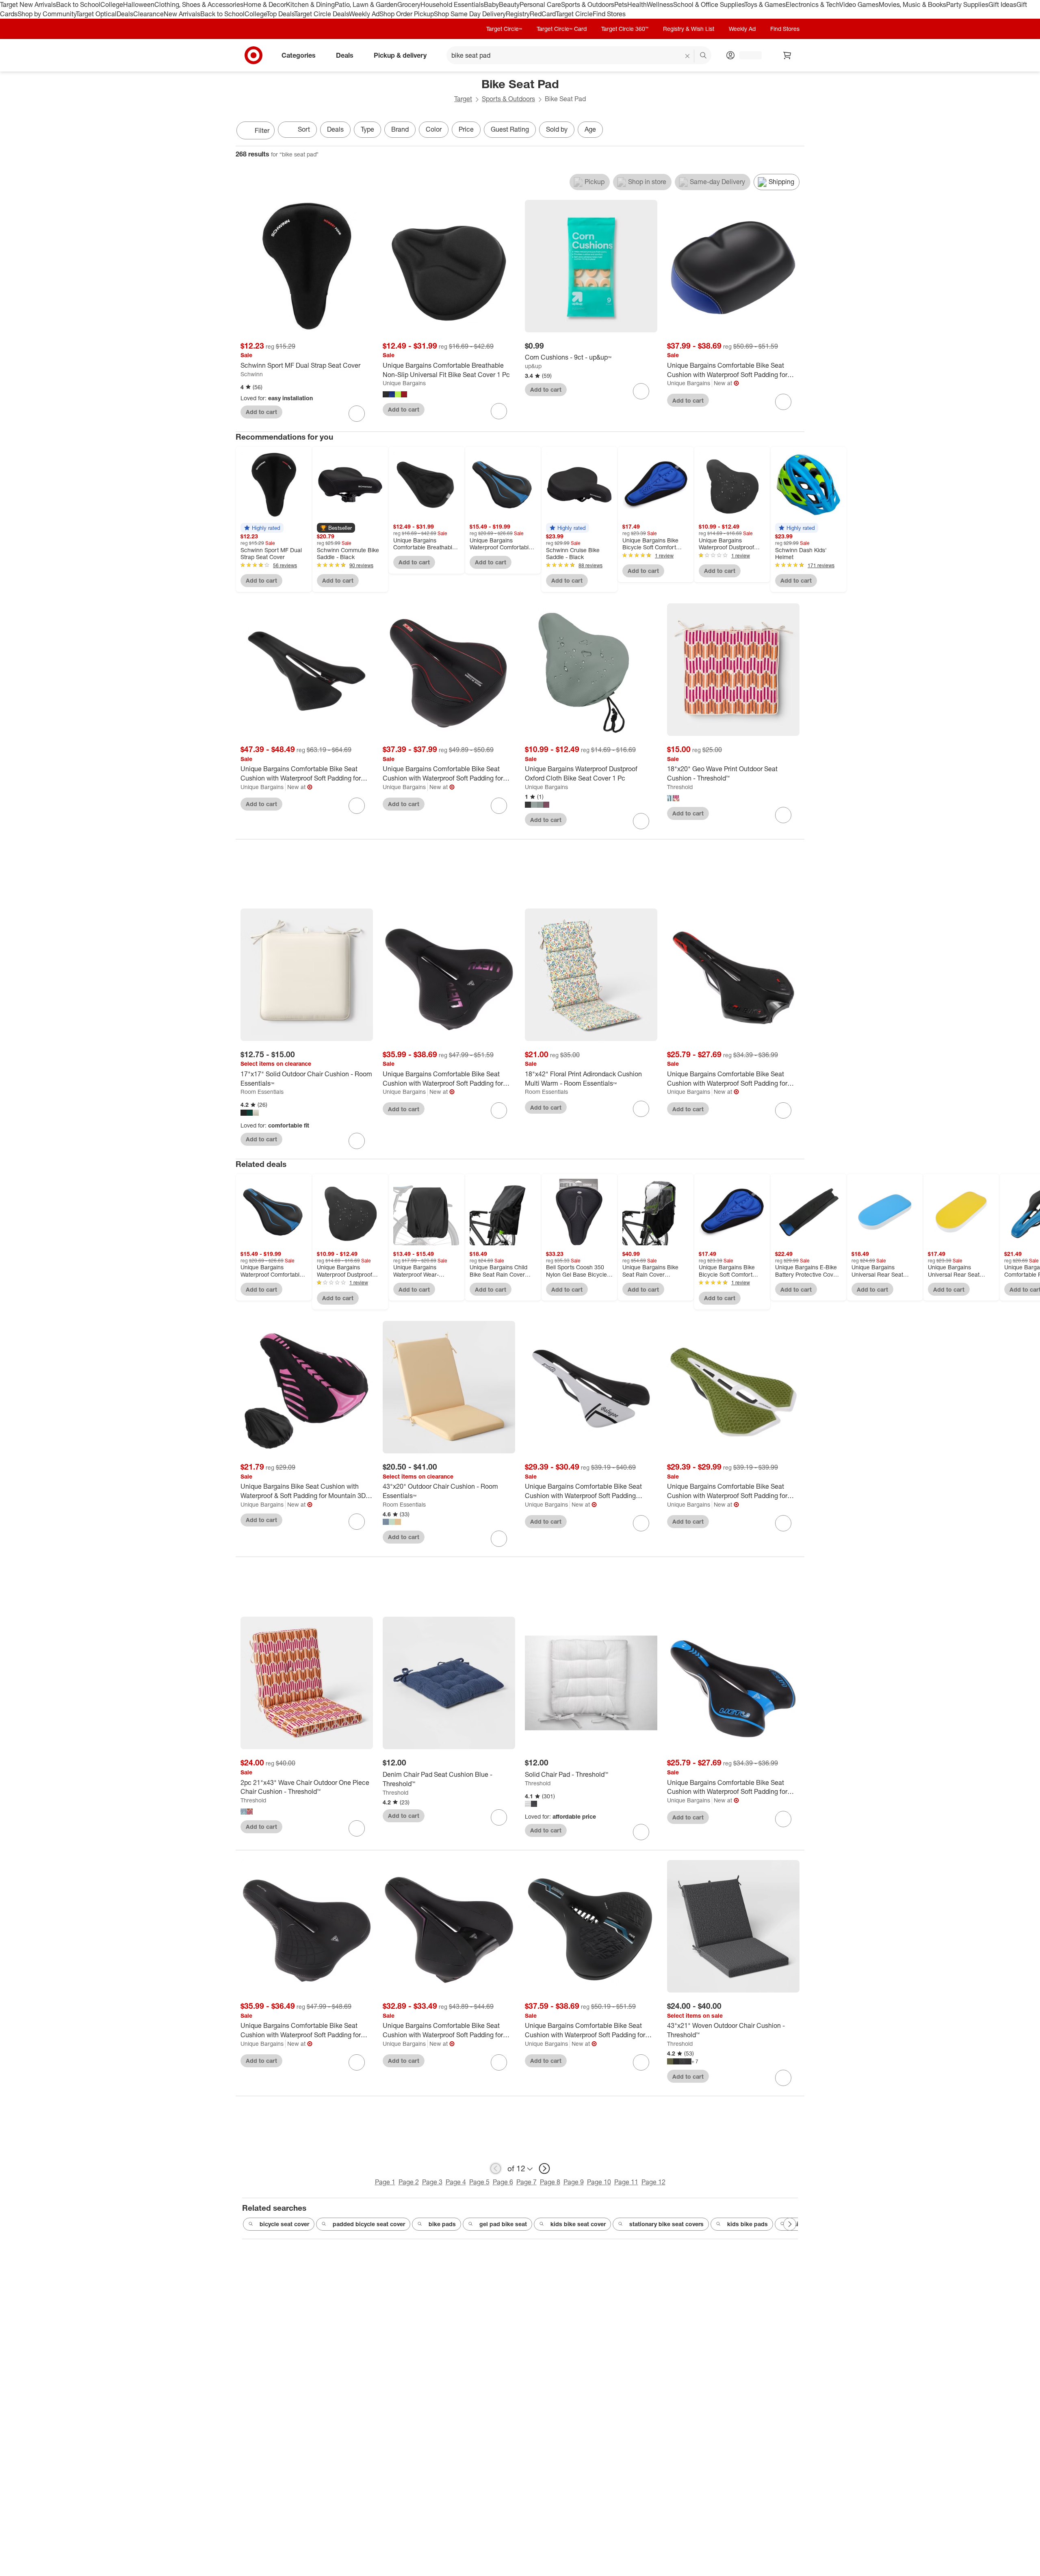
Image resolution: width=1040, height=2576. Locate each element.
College (112, 4)
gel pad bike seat (503, 2224)
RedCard (543, 14)
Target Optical (96, 14)
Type (367, 129)
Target (463, 99)
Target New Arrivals (28, 4)
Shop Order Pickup (407, 14)
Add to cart (261, 412)
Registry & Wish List (689, 29)
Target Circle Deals (322, 14)
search (704, 56)
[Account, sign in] (746, 55)
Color (434, 129)
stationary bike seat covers (666, 2224)
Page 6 (503, 2182)
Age (590, 129)
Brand (400, 129)
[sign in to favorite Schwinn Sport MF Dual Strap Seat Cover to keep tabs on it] (357, 414)
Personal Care (540, 4)
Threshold (680, 787)
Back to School (78, 4)
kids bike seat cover (578, 2224)
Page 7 (526, 2182)
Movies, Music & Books (912, 4)
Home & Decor (265, 4)
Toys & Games (765, 4)
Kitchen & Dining (310, 4)
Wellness (660, 4)
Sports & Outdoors (588, 4)
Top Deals (280, 14)
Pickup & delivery (400, 55)
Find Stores (609, 14)
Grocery (409, 4)
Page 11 (626, 2182)
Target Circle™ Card (562, 29)
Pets (621, 4)
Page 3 (432, 2182)
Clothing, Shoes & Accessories (199, 4)
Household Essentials (452, 4)
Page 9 (574, 2182)
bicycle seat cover (284, 2224)
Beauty (509, 4)
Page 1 (385, 2182)
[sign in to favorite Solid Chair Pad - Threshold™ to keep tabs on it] (641, 1832)
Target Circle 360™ (625, 29)
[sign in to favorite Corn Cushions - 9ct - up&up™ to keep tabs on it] (641, 391)
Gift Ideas (1002, 4)
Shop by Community (47, 14)
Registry (518, 14)
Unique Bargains (404, 383)
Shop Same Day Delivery (470, 14)
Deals (125, 14)
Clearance (148, 14)
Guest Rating (510, 129)
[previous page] (496, 2168)
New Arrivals (182, 14)
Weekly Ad (364, 14)
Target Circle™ (504, 29)
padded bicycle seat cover (369, 2224)
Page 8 (550, 2182)
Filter (262, 130)
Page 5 (479, 2182)
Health (637, 4)
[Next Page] (796, 131)
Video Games (859, 4)
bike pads (442, 2224)
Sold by (557, 129)
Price (466, 129)
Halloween (139, 4)
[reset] (688, 56)
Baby (491, 4)
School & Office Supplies (709, 4)
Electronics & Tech (812, 4)
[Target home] (253, 55)
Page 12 (653, 2182)
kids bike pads (747, 2224)
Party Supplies (967, 4)
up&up (533, 366)
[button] (262, 528)
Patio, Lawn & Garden (366, 4)
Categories (299, 55)
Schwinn (252, 374)
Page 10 (599, 2182)
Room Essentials (262, 1092)
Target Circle (574, 14)
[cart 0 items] (787, 55)
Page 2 (409, 2182)
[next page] (544, 2168)
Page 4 (456, 2182)
